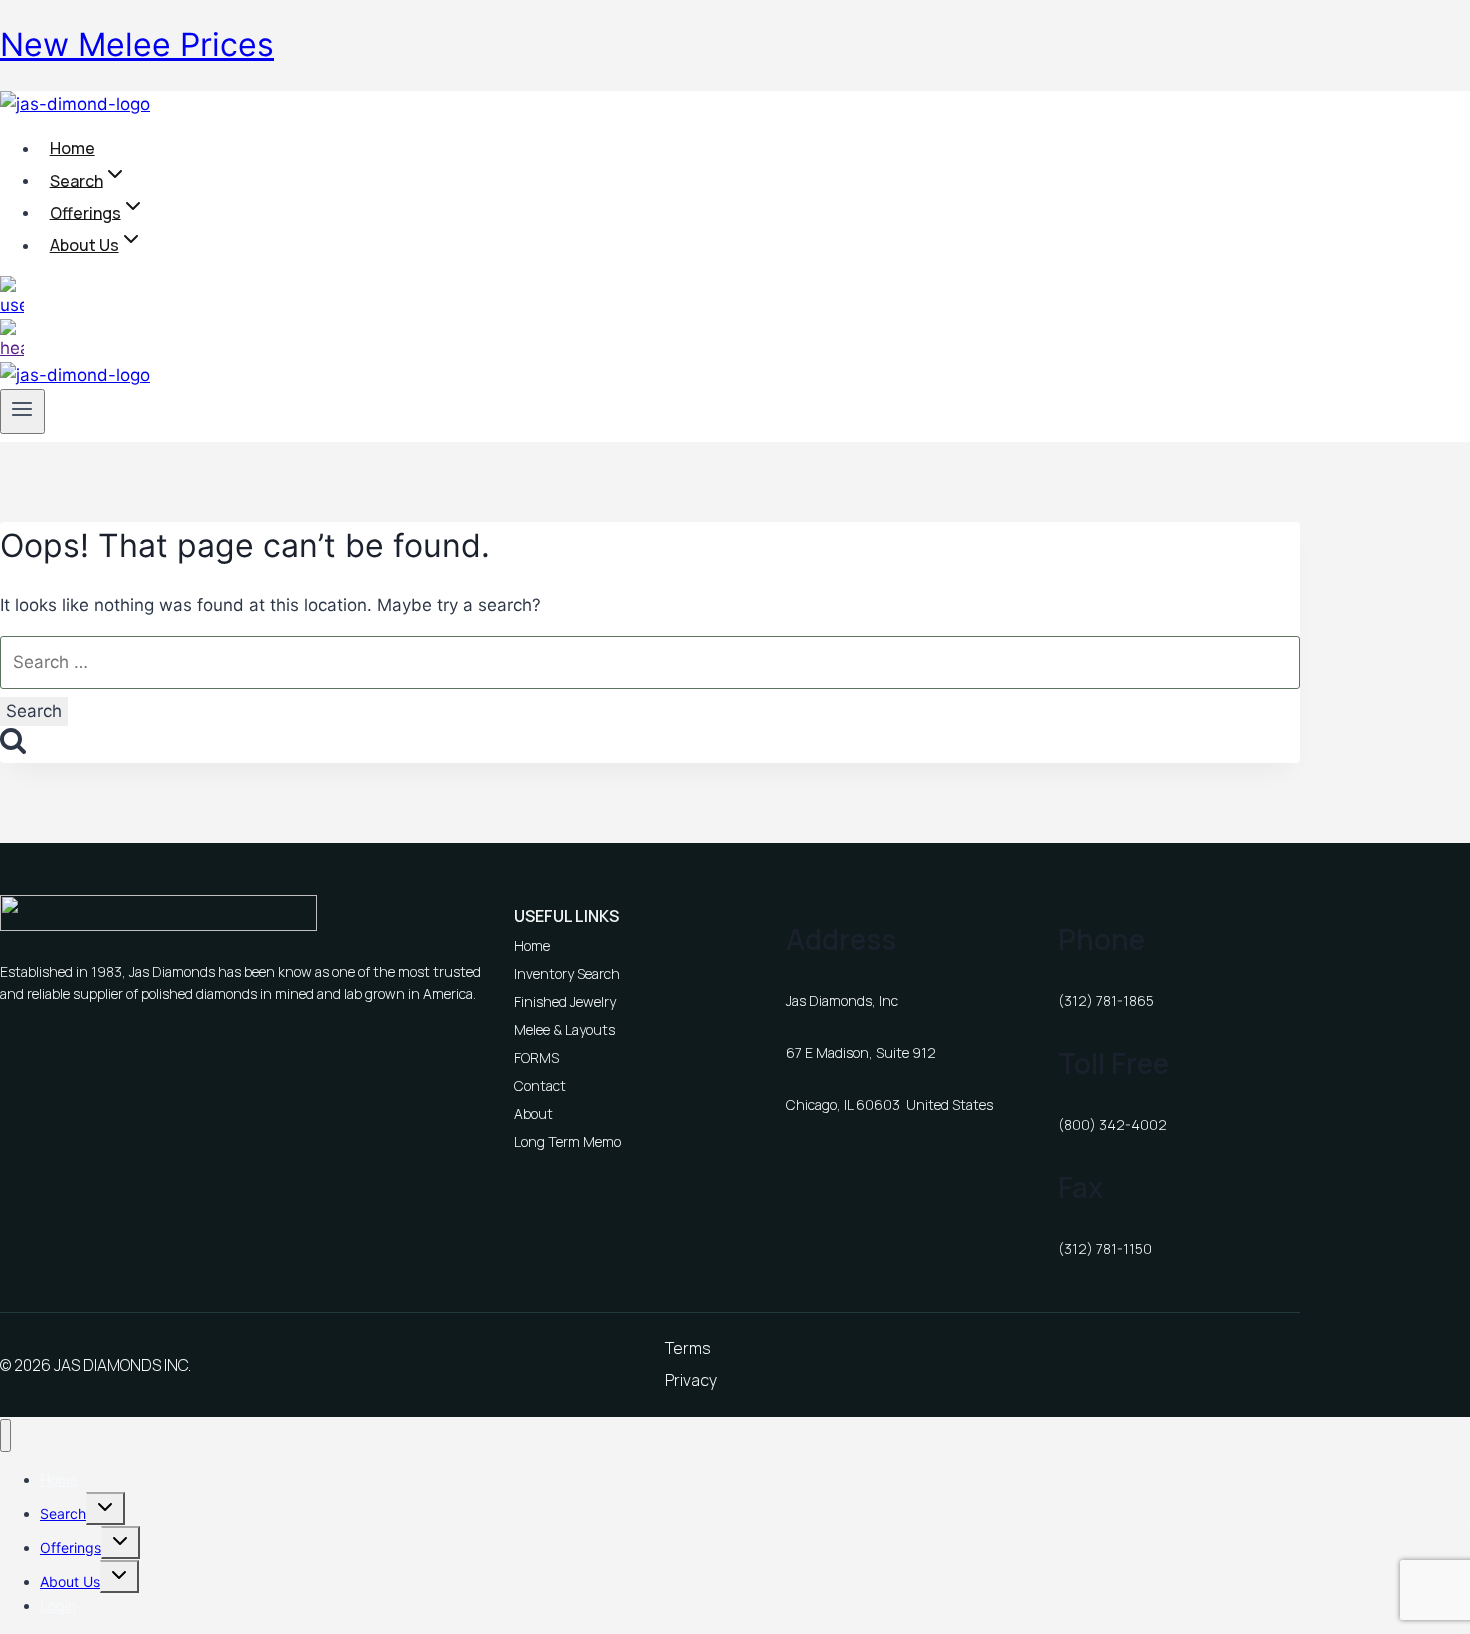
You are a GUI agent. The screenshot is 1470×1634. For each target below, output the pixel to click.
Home (72, 148)
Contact (540, 1085)
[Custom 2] (12, 348)
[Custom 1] (12, 305)
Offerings (70, 1547)
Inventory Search (567, 973)
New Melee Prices (137, 44)
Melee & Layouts (564, 1029)
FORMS (536, 1057)
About (533, 1113)
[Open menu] (22, 411)
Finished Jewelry (565, 1001)
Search (63, 1513)
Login (58, 1605)
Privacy (691, 1380)
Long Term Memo (567, 1141)
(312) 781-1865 (1106, 1000)
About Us (70, 1581)
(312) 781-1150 (1105, 1248)
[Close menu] (5, 1435)
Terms (688, 1348)
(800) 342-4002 (1112, 1124)
